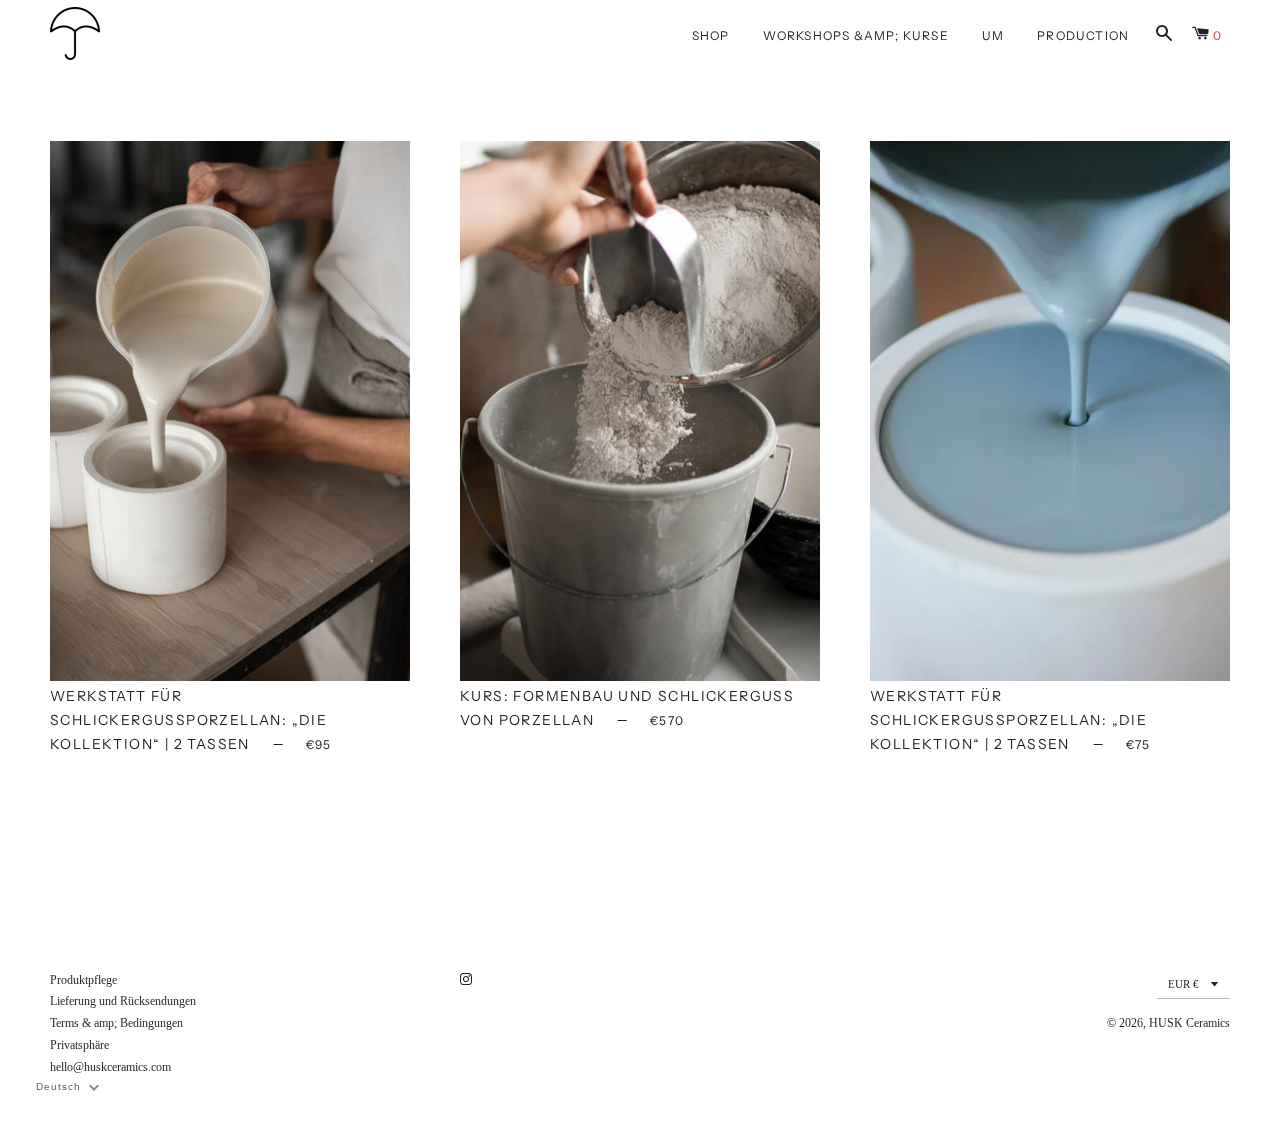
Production (1083, 35)
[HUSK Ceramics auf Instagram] (468, 980)
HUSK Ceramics (1189, 1023)
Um (993, 35)
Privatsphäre (79, 1045)
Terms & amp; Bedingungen (116, 1023)
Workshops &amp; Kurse (856, 35)
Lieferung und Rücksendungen (123, 1001)
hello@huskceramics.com (110, 1067)
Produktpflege (83, 980)
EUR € (1183, 984)
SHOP (711, 35)
